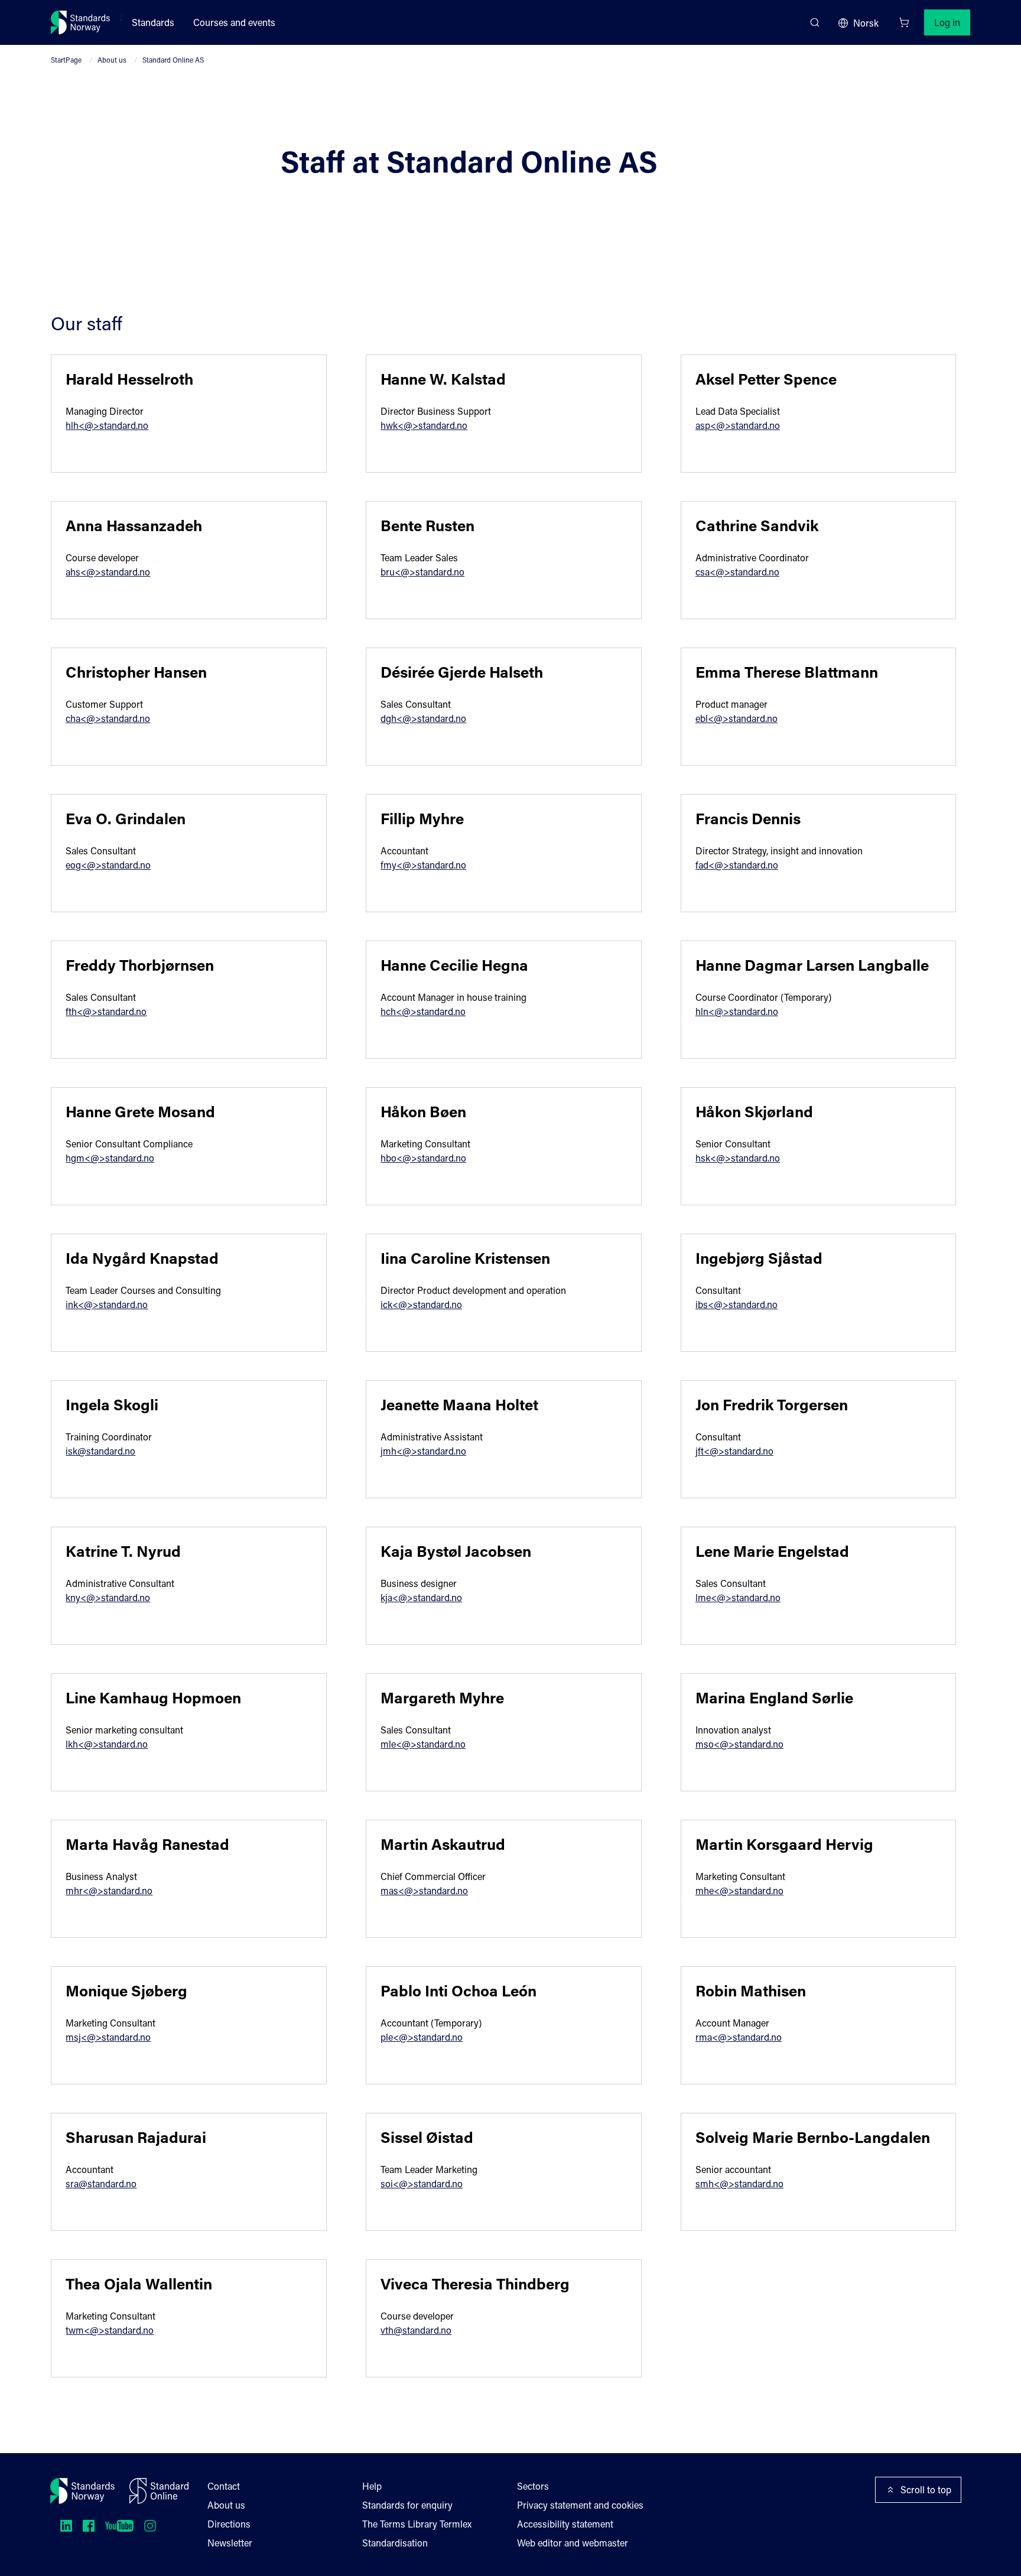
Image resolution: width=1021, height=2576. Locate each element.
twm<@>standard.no (110, 2330)
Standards (153, 22)
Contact (224, 2486)
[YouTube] (119, 2526)
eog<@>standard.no (108, 865)
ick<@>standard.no (421, 1304)
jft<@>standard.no (734, 1451)
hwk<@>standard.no (424, 425)
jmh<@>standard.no (423, 1451)
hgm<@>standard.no (110, 1158)
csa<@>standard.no (737, 572)
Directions (229, 2524)
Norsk (866, 23)
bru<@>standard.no (422, 572)
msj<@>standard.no (108, 2037)
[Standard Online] (159, 2491)
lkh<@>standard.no (107, 1744)
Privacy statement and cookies (580, 2505)
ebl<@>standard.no (737, 718)
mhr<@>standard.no (109, 1890)
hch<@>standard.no (423, 1011)
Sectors (533, 2486)
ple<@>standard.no (422, 2037)
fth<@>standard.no (106, 1011)
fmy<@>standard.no (423, 865)
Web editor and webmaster (573, 2543)
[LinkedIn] (66, 2526)
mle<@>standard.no (423, 1744)
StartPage (66, 60)
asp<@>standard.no (738, 425)
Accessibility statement (565, 2524)
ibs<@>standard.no (737, 1304)
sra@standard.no (101, 2183)
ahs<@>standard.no (108, 572)
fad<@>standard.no (737, 865)
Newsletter (230, 2543)
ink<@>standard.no (107, 1304)
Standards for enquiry (407, 2505)
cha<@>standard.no (108, 718)
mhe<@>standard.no (739, 1890)
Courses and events (234, 22)
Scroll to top (926, 2489)
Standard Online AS (173, 60)
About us (112, 60)
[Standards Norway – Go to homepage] (81, 22)
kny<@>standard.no (108, 1597)
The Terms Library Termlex (417, 2524)
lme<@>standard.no (738, 1597)
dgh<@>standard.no (423, 718)
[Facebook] (89, 2526)
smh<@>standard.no (739, 2183)
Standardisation (395, 2543)
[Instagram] (150, 2526)
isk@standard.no (100, 1451)
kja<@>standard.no (421, 1597)
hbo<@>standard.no (423, 1158)
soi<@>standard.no (422, 2183)
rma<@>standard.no (739, 2037)
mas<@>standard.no (424, 1890)
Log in (947, 22)
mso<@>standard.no (739, 1744)
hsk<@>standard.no (738, 1158)
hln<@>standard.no (737, 1011)
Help (372, 2486)
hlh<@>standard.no (107, 425)
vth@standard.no (416, 2330)
